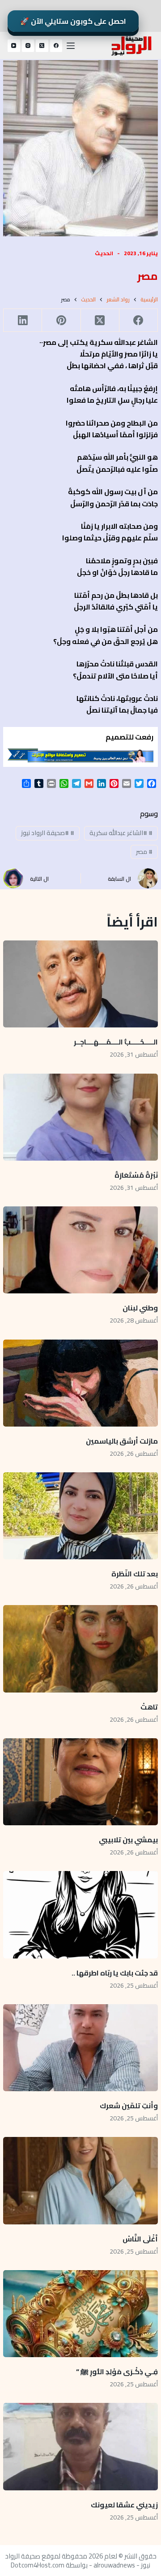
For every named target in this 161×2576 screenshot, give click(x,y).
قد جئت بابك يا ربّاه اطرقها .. (115, 1973)
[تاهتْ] (80, 1649)
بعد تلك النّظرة (135, 1574)
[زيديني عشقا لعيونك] (80, 2446)
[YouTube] (14, 46)
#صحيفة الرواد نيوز (48, 833)
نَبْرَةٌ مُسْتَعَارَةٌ (136, 1175)
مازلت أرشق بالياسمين (121, 1441)
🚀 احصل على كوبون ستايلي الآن (73, 21)
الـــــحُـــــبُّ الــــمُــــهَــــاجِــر (116, 1042)
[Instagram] (28, 46)
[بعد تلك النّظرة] (80, 1516)
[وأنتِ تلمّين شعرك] (80, 2048)
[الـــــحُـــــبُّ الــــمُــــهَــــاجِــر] (80, 984)
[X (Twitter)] (42, 46)
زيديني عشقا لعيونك (124, 2505)
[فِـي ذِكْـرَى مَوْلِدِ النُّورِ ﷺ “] (80, 2314)
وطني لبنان (140, 1308)
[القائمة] (71, 46)
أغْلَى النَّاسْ (140, 2239)
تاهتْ (149, 1707)
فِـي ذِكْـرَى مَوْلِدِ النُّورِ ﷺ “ (117, 2371)
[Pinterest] (61, 320)
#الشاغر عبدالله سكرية (121, 833)
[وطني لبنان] (80, 1250)
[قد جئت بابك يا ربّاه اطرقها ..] (80, 1915)
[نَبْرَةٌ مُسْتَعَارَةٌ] (80, 1117)
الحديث (104, 253)
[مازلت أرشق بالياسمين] (80, 1383)
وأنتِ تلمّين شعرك (129, 2106)
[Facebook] (56, 46)
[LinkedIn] (22, 320)
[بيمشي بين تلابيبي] (80, 1782)
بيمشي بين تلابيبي (128, 1840)
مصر (144, 852)
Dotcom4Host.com (38, 2565)
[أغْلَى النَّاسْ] (80, 2180)
